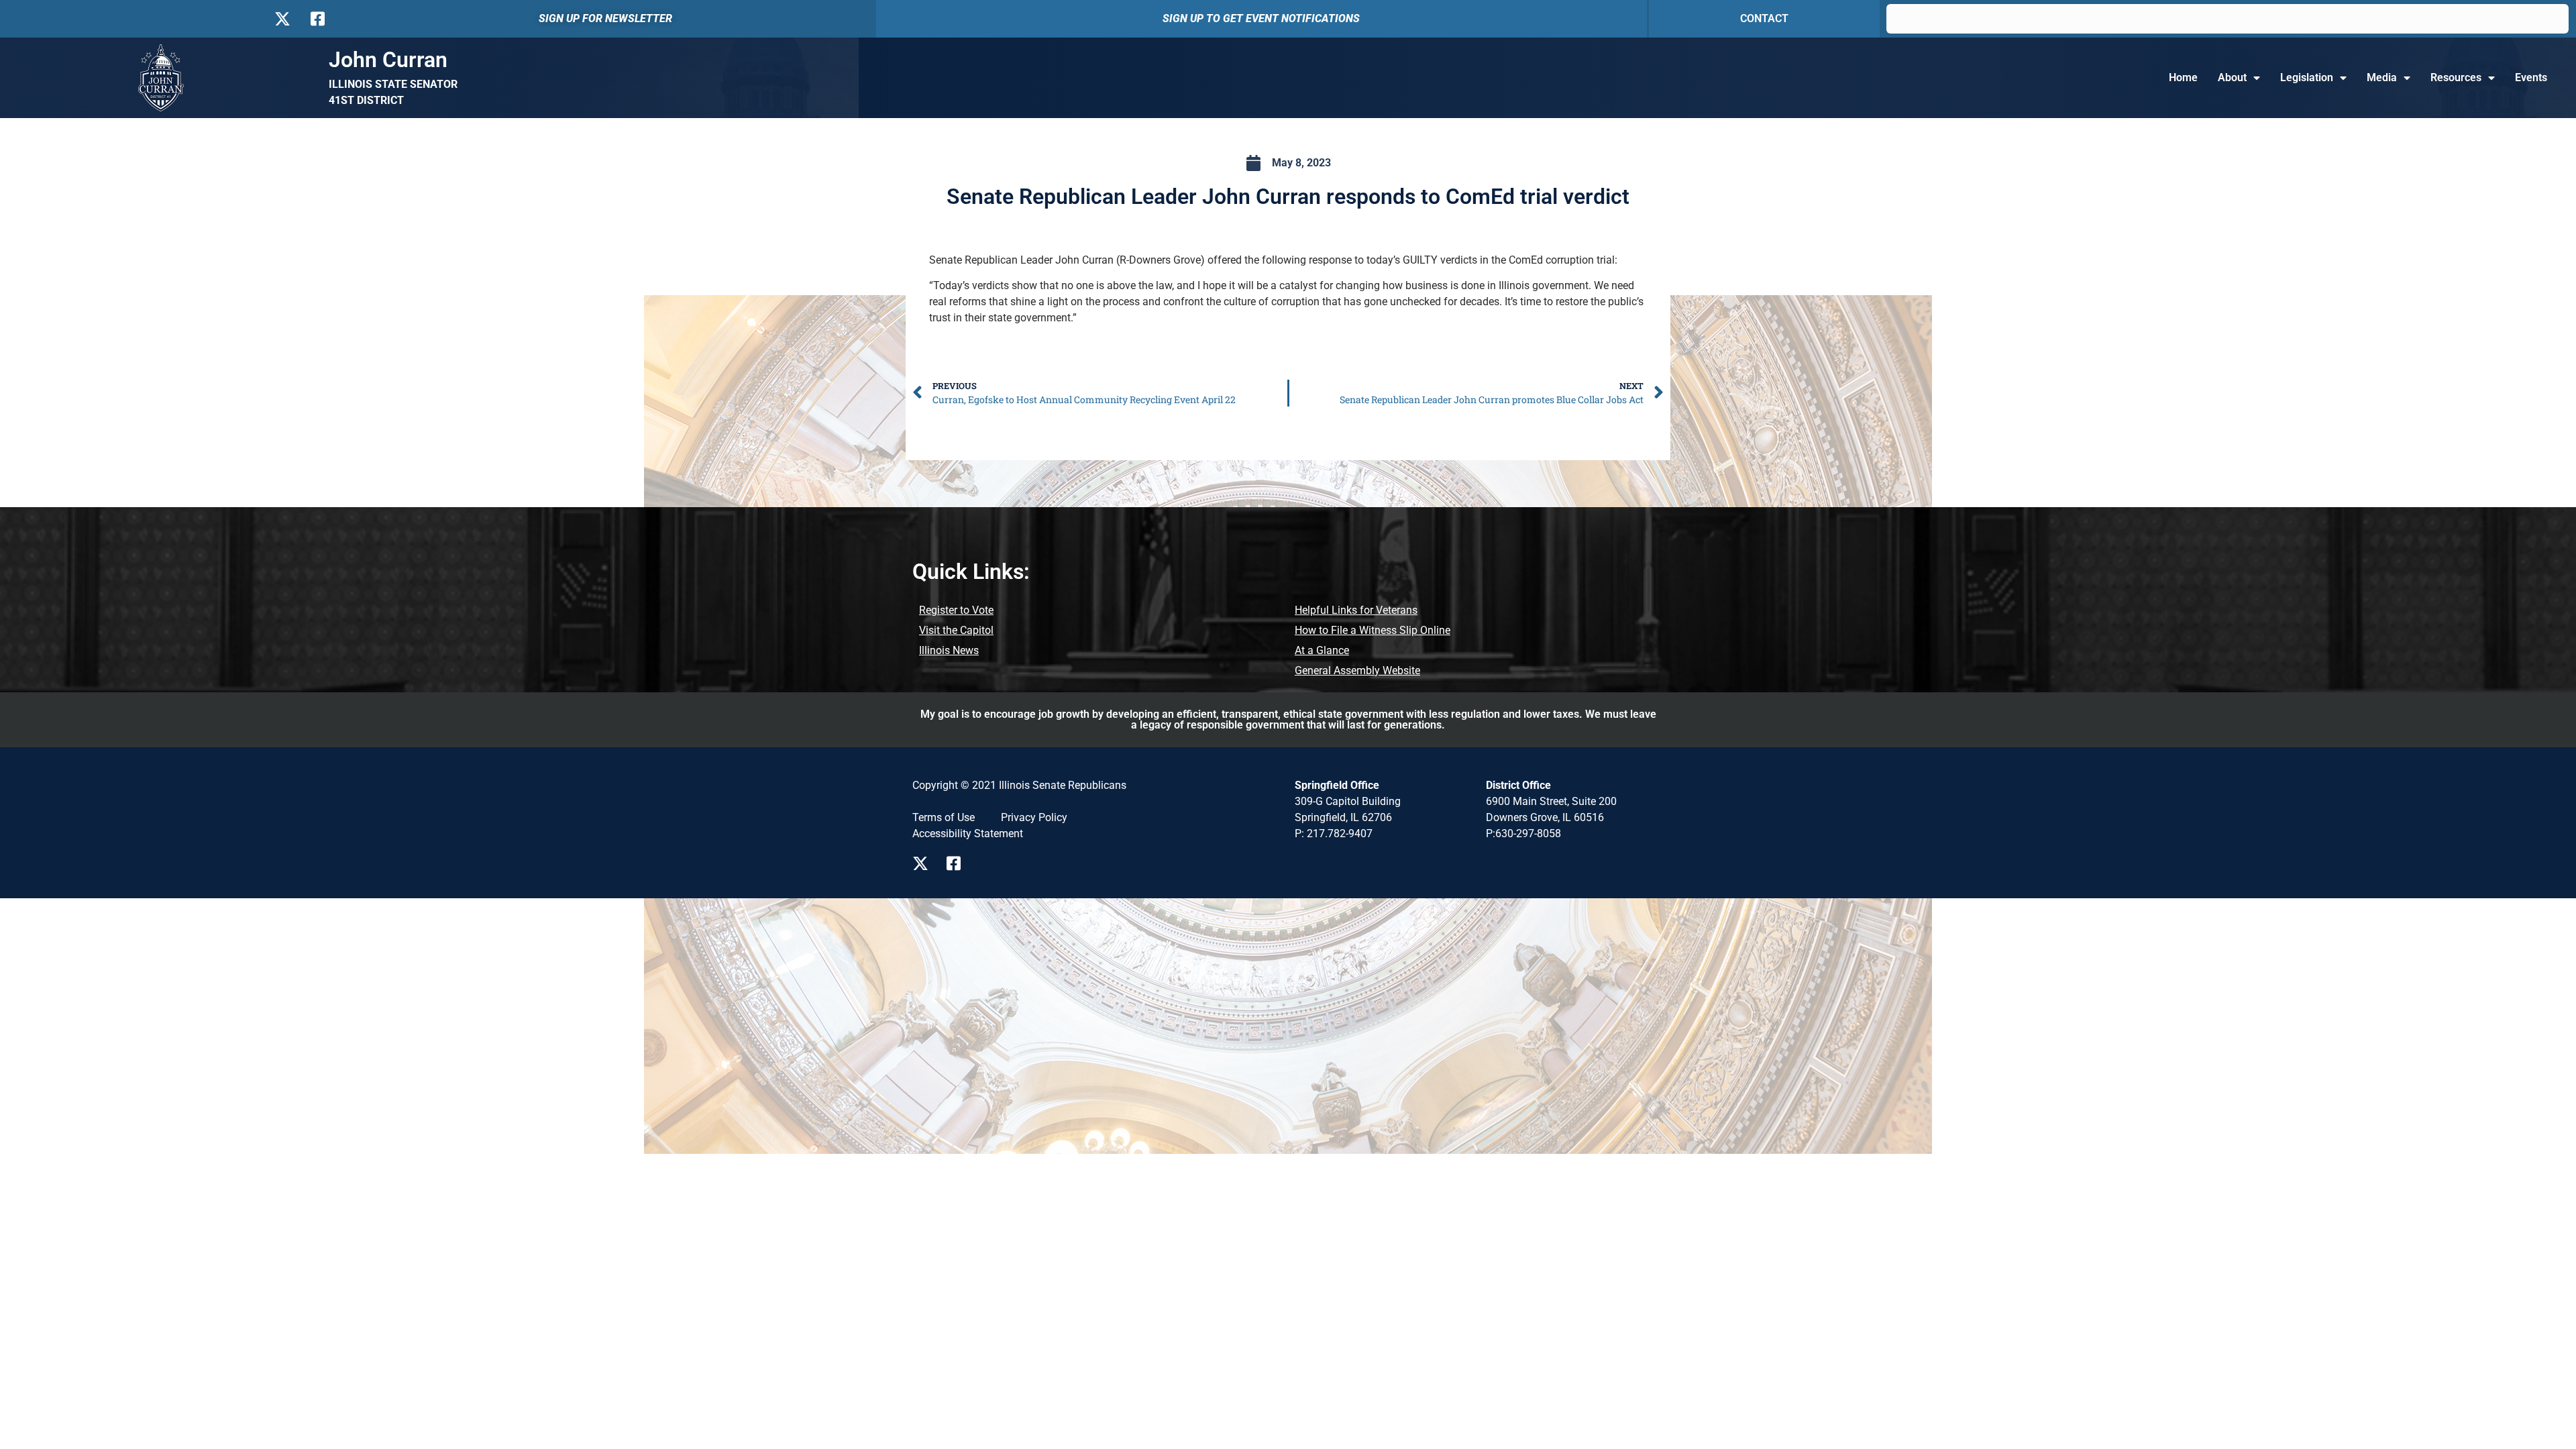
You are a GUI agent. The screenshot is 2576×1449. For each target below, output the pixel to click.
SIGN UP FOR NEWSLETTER (605, 18)
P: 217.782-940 (1331, 834)
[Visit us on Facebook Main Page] (958, 863)
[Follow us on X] (282, 19)
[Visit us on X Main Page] (924, 863)
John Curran (388, 60)
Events (2531, 77)
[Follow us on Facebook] (316, 19)
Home (2183, 77)
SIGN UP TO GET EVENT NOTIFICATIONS (1261, 18)
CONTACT (1764, 18)
